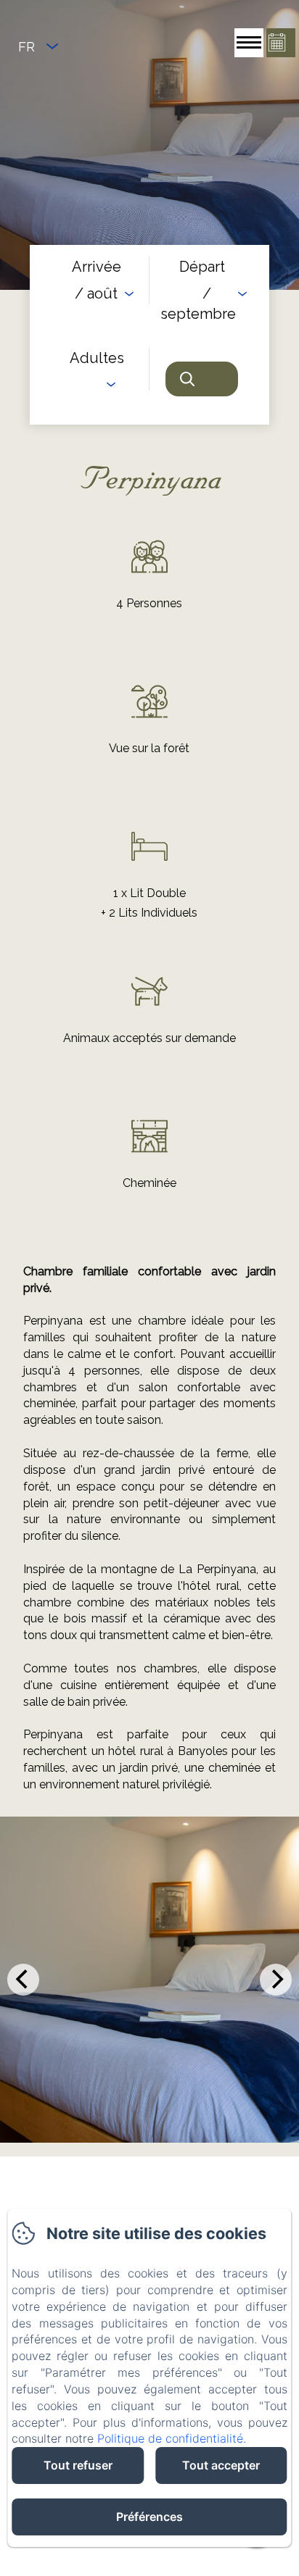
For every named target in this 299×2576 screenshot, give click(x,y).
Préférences (149, 2517)
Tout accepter (221, 2465)
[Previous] (23, 1980)
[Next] (276, 1980)
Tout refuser (78, 2465)
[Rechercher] (202, 379)
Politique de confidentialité (170, 2438)
